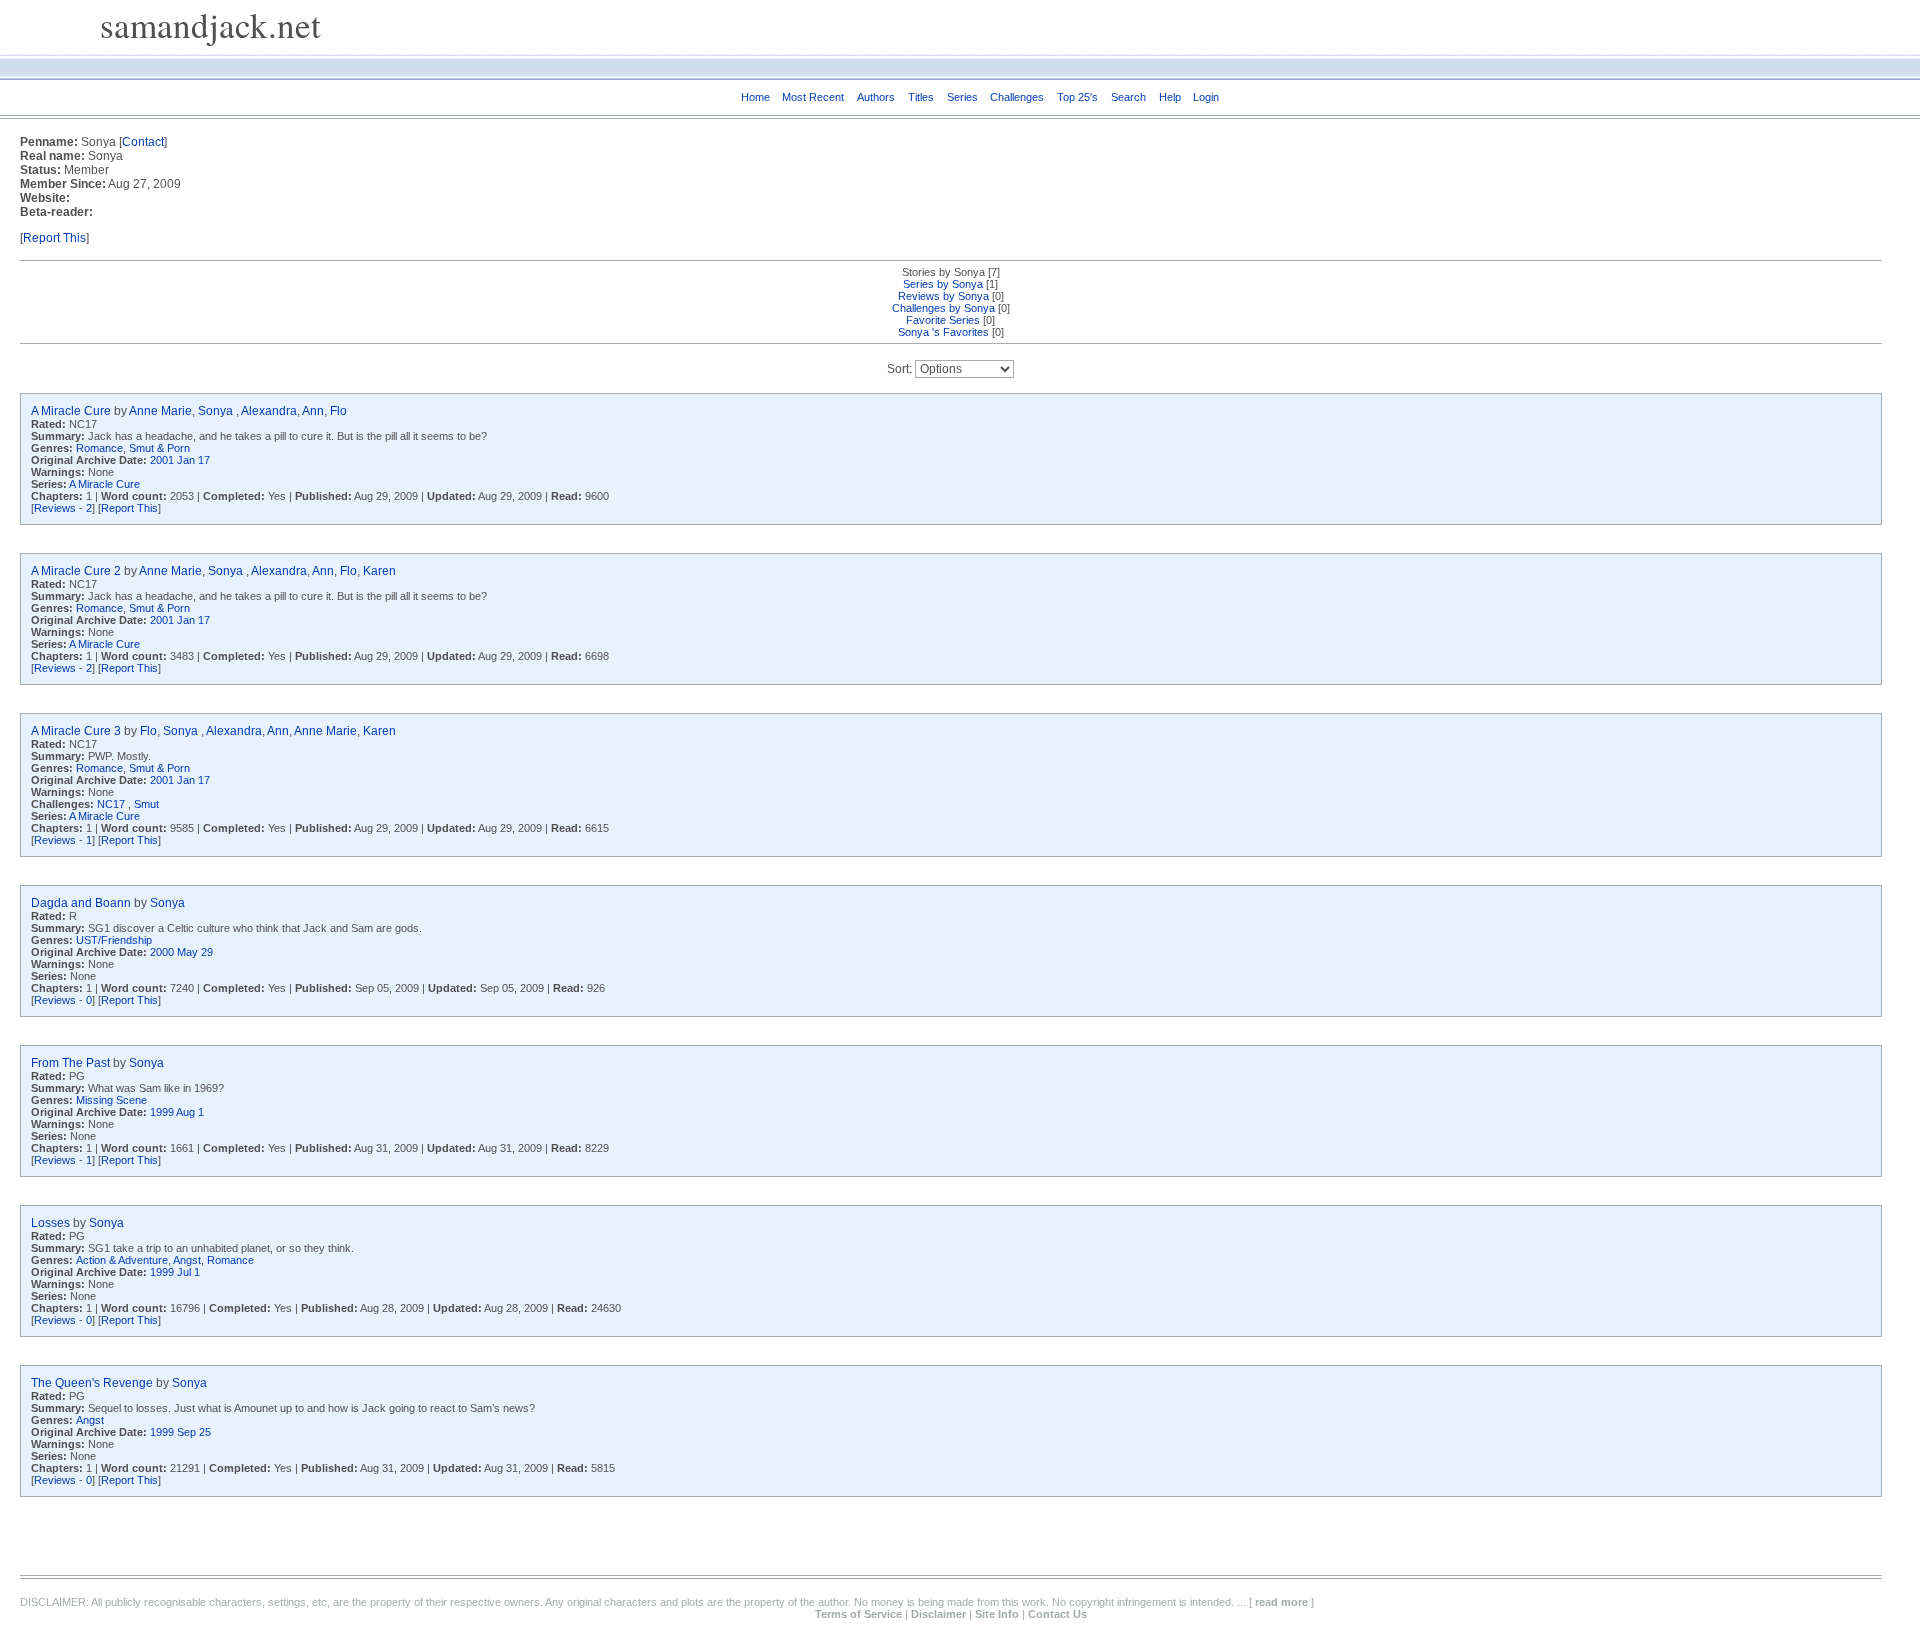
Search (1128, 97)
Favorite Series (943, 320)
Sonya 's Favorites (943, 332)
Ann (313, 411)
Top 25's (1077, 97)
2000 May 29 (181, 952)
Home (755, 97)
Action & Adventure (122, 1260)
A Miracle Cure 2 (76, 571)
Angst (187, 1260)
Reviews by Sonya (945, 296)
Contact (143, 142)
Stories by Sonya (945, 272)
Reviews (55, 508)
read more (1281, 1602)
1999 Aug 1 (177, 1112)
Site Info (997, 1614)
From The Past (70, 1063)
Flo (338, 411)
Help (1170, 97)
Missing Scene (111, 1100)
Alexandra (269, 411)
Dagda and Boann (81, 903)
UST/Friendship (114, 940)
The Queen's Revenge (92, 1383)
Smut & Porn (159, 448)
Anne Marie (160, 411)
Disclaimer (938, 1614)
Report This (54, 238)
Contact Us (1057, 1614)
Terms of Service (858, 1614)
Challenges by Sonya (945, 308)
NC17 (112, 804)
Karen (379, 571)
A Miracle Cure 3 (76, 731)
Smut (146, 804)
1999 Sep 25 (180, 1432)
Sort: (899, 369)
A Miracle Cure (71, 411)
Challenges (1017, 97)
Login (1206, 97)
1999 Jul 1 (175, 1272)
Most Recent (813, 97)
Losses (50, 1223)
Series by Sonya (944, 284)
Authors (876, 97)
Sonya (217, 411)
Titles (921, 97)
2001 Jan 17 (180, 460)
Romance (99, 448)
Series (962, 97)
